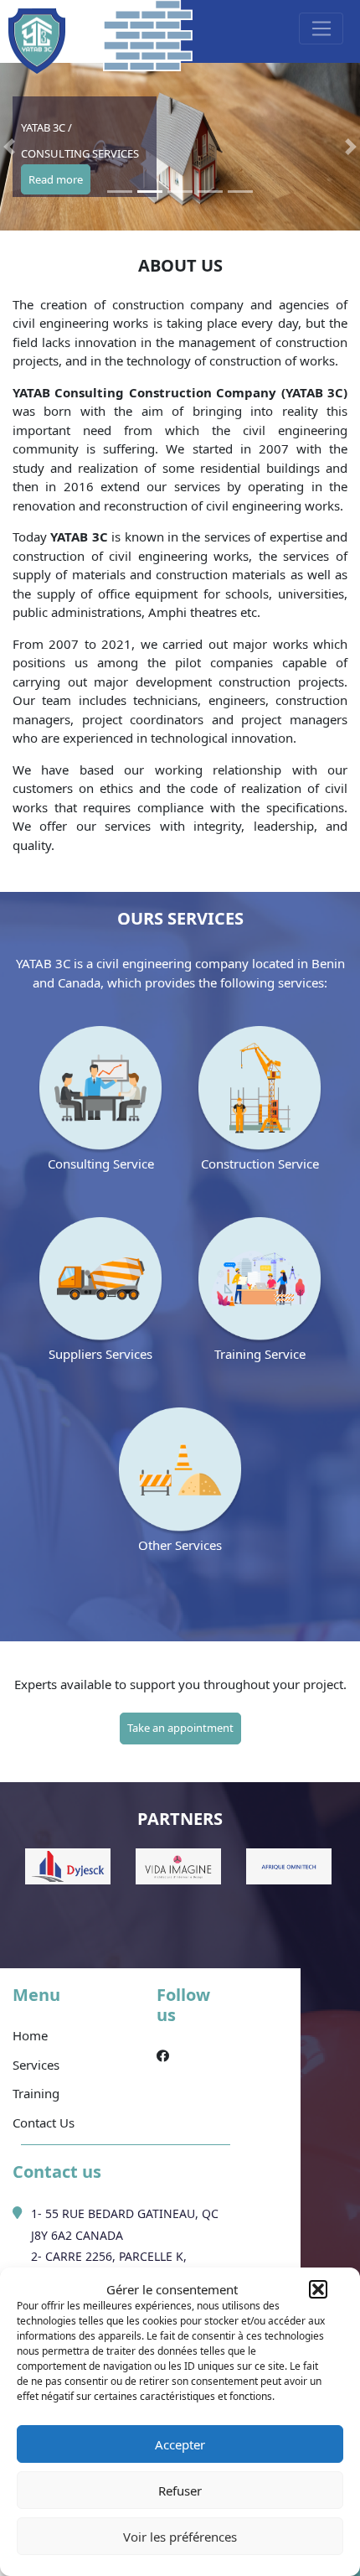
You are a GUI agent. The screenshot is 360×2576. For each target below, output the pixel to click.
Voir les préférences (180, 2537)
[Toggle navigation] (321, 29)
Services (36, 2065)
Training (36, 2093)
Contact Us (44, 2122)
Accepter (180, 2444)
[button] (318, 2289)
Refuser (180, 2490)
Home (30, 2035)
